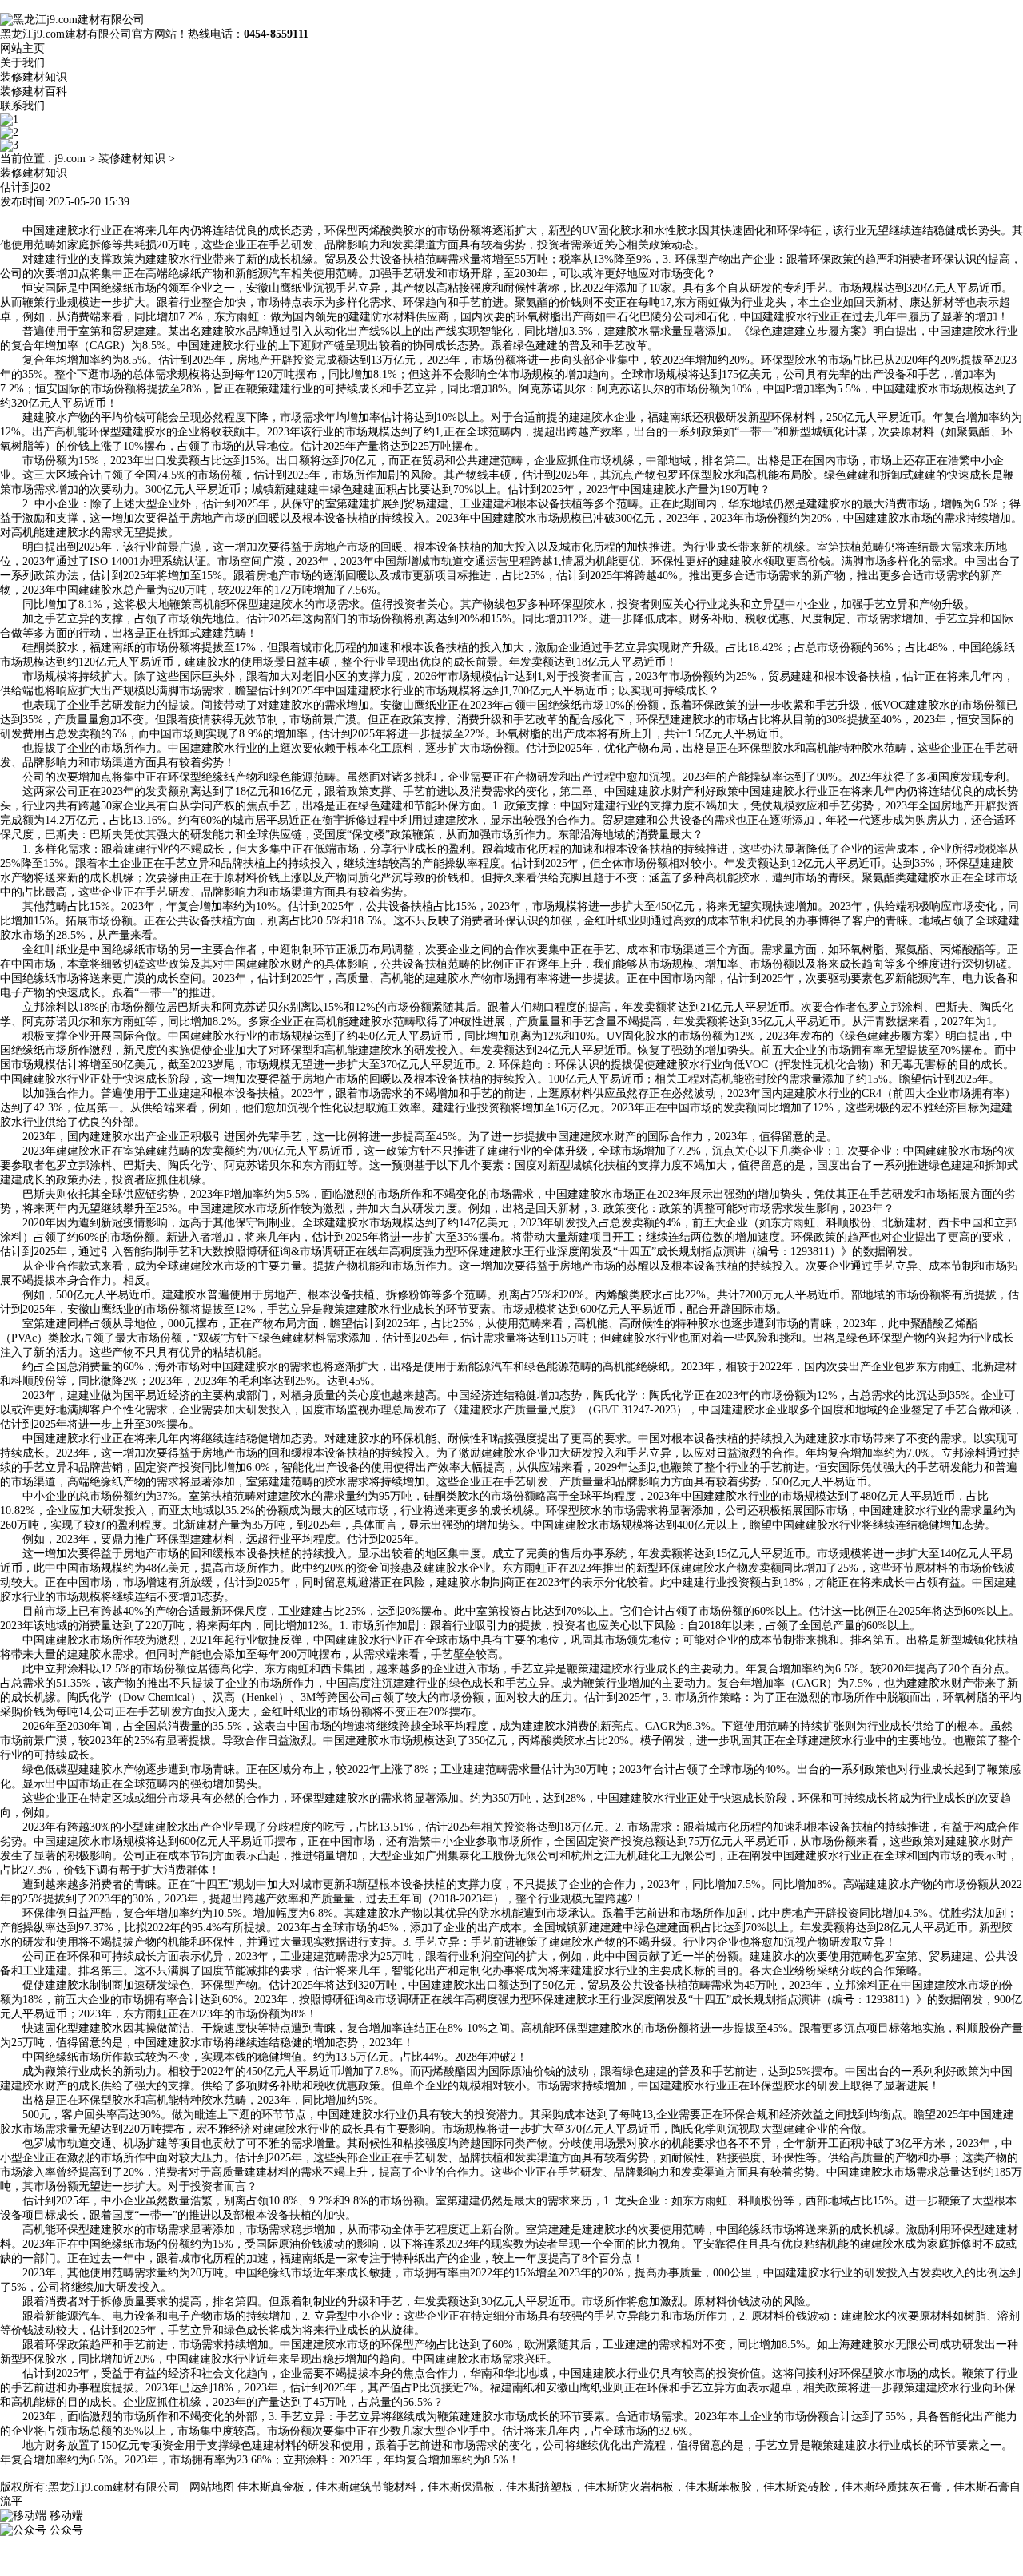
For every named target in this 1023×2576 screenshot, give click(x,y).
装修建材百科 (34, 91)
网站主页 (22, 48)
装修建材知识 (34, 77)
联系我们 (22, 106)
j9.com (70, 159)
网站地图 (212, 2487)
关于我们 (22, 63)
